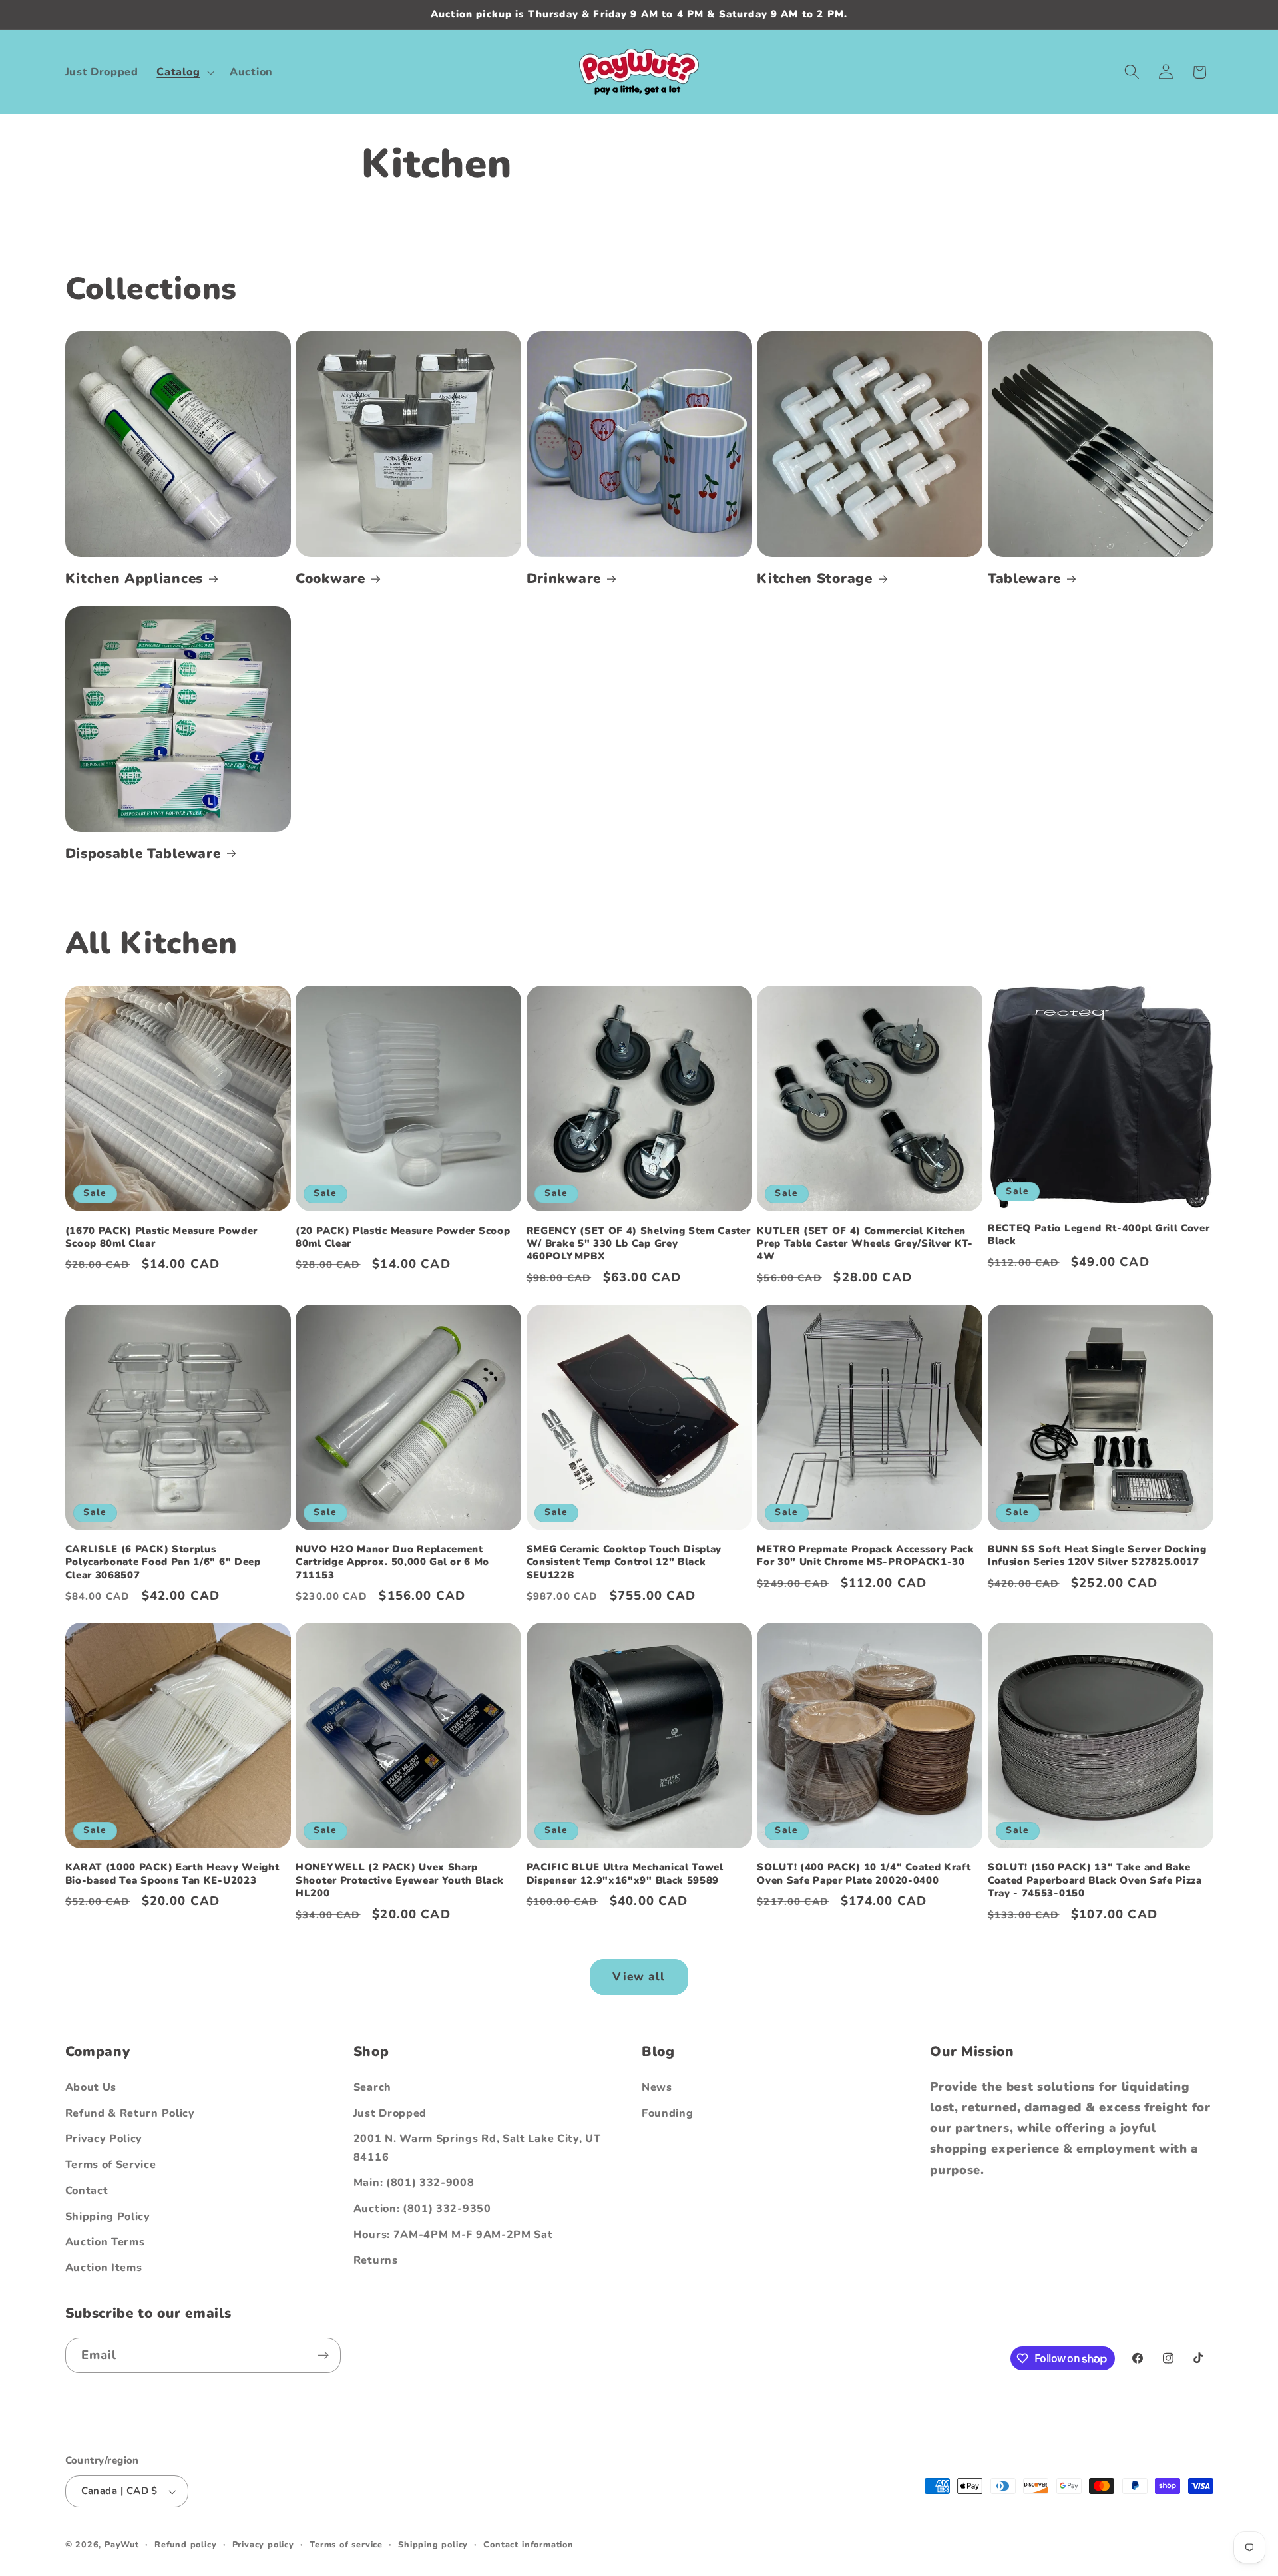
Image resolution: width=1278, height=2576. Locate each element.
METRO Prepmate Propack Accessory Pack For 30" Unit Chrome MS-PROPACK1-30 (866, 1556)
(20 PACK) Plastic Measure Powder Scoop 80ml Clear (403, 1237)
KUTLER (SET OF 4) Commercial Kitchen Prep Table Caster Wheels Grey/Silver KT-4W (865, 1244)
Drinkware (564, 579)
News (657, 2087)
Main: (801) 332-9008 (414, 2183)
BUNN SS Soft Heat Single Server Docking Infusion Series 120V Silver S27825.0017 (1097, 1556)
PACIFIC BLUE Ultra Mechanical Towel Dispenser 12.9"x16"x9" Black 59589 (625, 1874)
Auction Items (104, 2268)
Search (372, 2087)
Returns (376, 2260)
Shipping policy (433, 2544)
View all (639, 1977)
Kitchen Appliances (134, 579)
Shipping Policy (108, 2217)
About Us (91, 2087)
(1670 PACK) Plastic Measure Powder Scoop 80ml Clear (161, 1237)
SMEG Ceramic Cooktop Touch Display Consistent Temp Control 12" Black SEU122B (624, 1562)
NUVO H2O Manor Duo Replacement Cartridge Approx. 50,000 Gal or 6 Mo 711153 (392, 1562)
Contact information (528, 2544)
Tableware (1024, 579)
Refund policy (185, 2544)
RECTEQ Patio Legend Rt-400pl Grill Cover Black (1099, 1235)
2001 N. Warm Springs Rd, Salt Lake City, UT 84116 (477, 2148)
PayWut (122, 2544)
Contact (87, 2191)
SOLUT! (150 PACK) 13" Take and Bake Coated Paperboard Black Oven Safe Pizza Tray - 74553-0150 (1095, 1881)
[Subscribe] (323, 2356)
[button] (184, 72)
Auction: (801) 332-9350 (422, 2209)
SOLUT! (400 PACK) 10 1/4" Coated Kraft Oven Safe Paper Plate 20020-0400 (864, 1874)
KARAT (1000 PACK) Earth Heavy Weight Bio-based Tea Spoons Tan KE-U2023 (172, 1874)
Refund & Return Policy (130, 2113)
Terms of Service (111, 2165)
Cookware (330, 579)
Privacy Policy (104, 2139)
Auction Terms (105, 2243)
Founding (668, 2113)
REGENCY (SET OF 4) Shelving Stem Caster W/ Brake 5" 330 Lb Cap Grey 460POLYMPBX (639, 1244)
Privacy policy (263, 2544)
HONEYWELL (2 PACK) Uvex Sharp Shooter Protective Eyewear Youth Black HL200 (399, 1881)
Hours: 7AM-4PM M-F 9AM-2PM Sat (453, 2235)
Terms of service (346, 2544)
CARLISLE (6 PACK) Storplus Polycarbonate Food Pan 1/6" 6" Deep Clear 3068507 (163, 1562)
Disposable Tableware (143, 854)
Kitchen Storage (814, 579)
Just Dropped (390, 2113)
